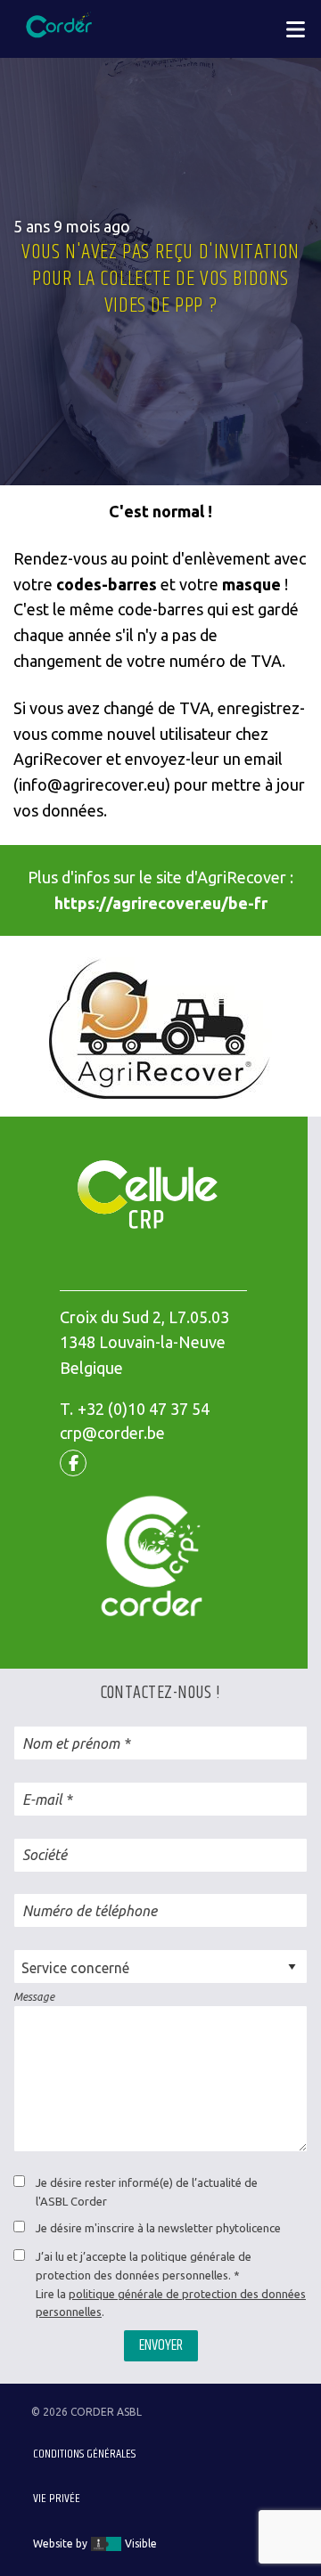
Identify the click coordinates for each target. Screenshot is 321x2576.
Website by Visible (95, 2543)
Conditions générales (84, 2454)
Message (34, 1997)
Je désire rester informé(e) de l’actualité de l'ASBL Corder (147, 2192)
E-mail (42, 1800)
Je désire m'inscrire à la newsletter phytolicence (158, 2228)
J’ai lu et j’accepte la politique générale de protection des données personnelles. (144, 2266)
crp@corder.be (112, 1433)
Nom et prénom (71, 1743)
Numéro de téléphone (90, 1911)
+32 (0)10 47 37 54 (144, 1409)
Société (45, 1855)
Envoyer (161, 2345)
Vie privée (57, 2499)
